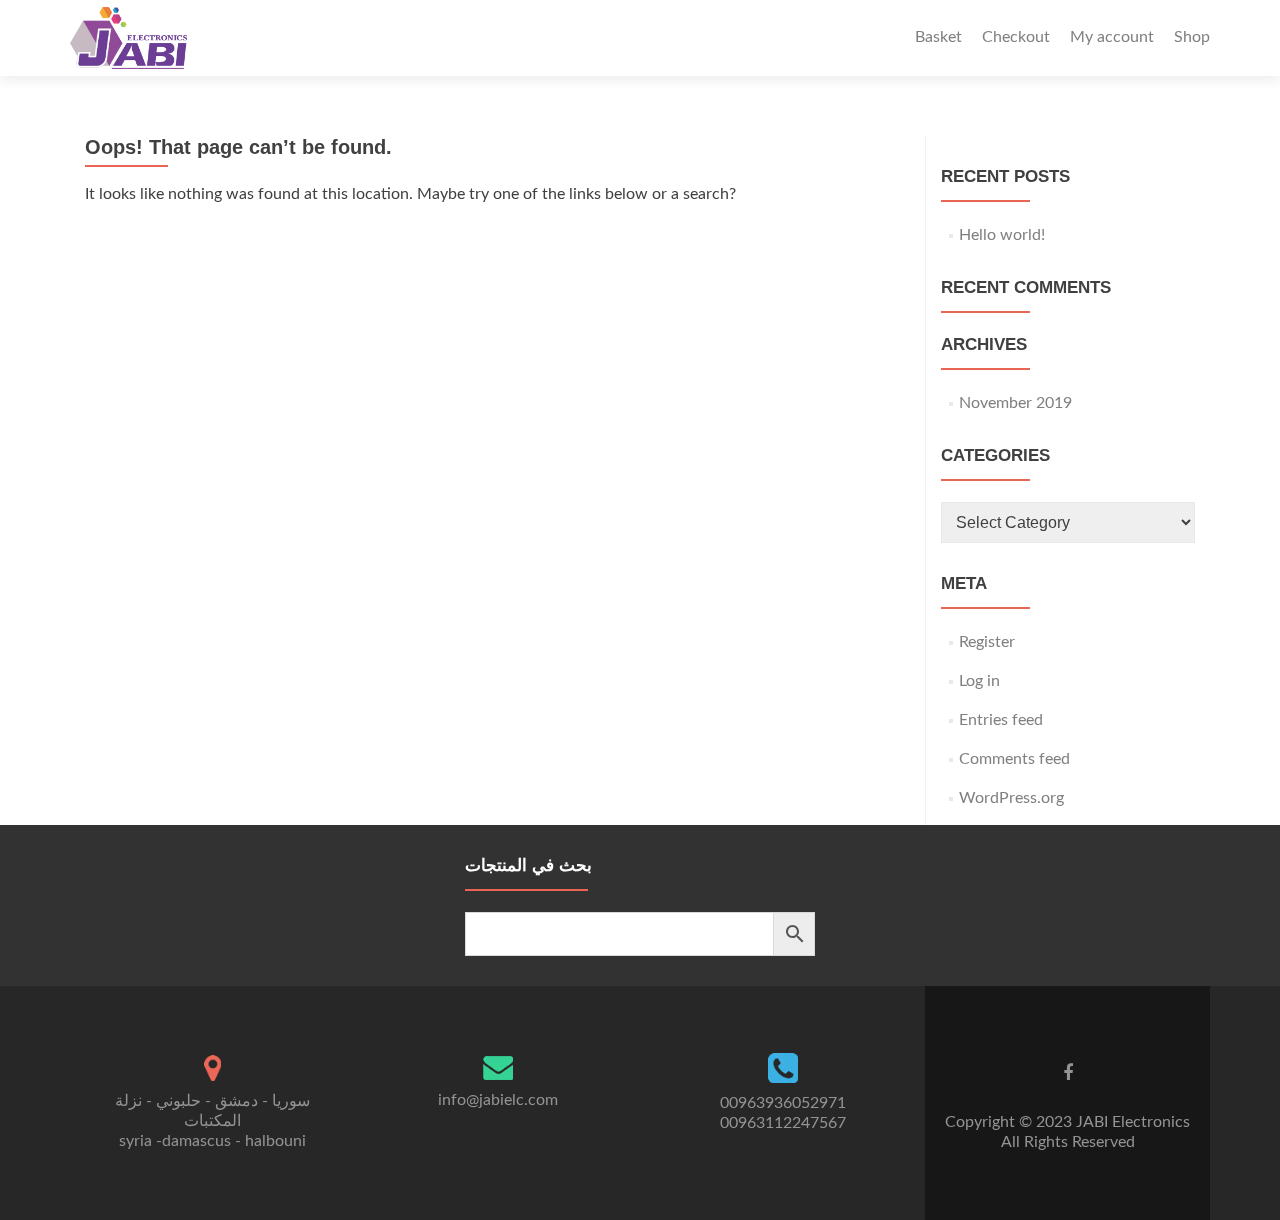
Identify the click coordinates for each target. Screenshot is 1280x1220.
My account (1112, 37)
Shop (1192, 37)
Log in (979, 681)
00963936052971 (783, 1103)
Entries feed (1001, 720)
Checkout (1016, 37)
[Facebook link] (1068, 1073)
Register (987, 642)
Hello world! (1002, 235)
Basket (938, 37)
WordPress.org (1011, 798)
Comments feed (1014, 759)
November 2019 (1015, 403)
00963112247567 (783, 1123)
